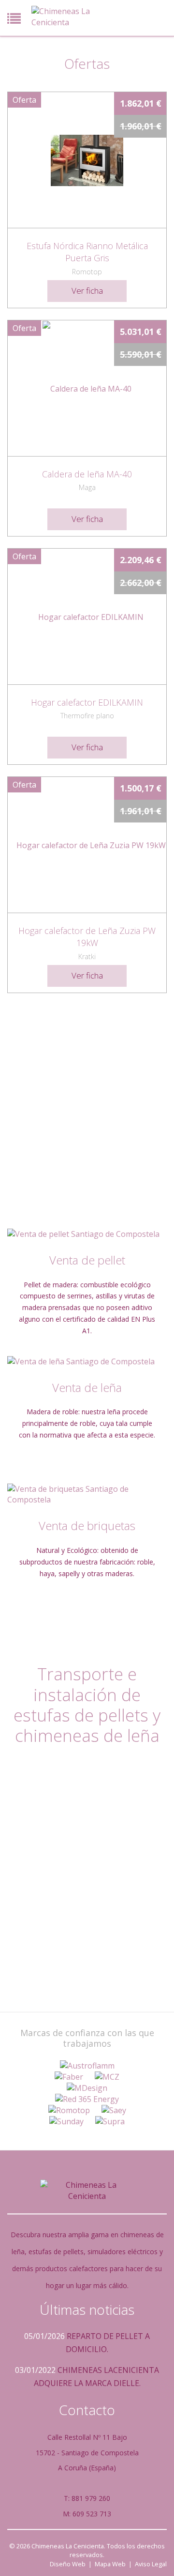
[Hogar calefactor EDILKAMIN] (87, 616)
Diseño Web (68, 2564)
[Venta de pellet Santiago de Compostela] (87, 1234)
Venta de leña (87, 1387)
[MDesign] (87, 2088)
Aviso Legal (151, 2564)
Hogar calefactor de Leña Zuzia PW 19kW (87, 937)
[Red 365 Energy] (87, 2099)
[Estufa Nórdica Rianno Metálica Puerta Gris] (87, 160)
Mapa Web (110, 2564)
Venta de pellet (87, 1260)
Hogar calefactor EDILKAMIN (87, 702)
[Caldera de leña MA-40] (87, 388)
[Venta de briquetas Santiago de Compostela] (87, 1495)
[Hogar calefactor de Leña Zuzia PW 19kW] (87, 845)
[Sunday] (66, 2122)
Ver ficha (87, 291)
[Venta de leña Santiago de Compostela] (87, 1362)
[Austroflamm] (87, 2066)
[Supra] (110, 2122)
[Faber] (69, 2077)
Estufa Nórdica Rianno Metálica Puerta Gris (87, 252)
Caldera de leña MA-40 (87, 474)
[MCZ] (107, 2077)
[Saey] (114, 2110)
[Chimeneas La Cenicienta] (65, 17)
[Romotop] (69, 2110)
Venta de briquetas (87, 1525)
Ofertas (87, 63)
